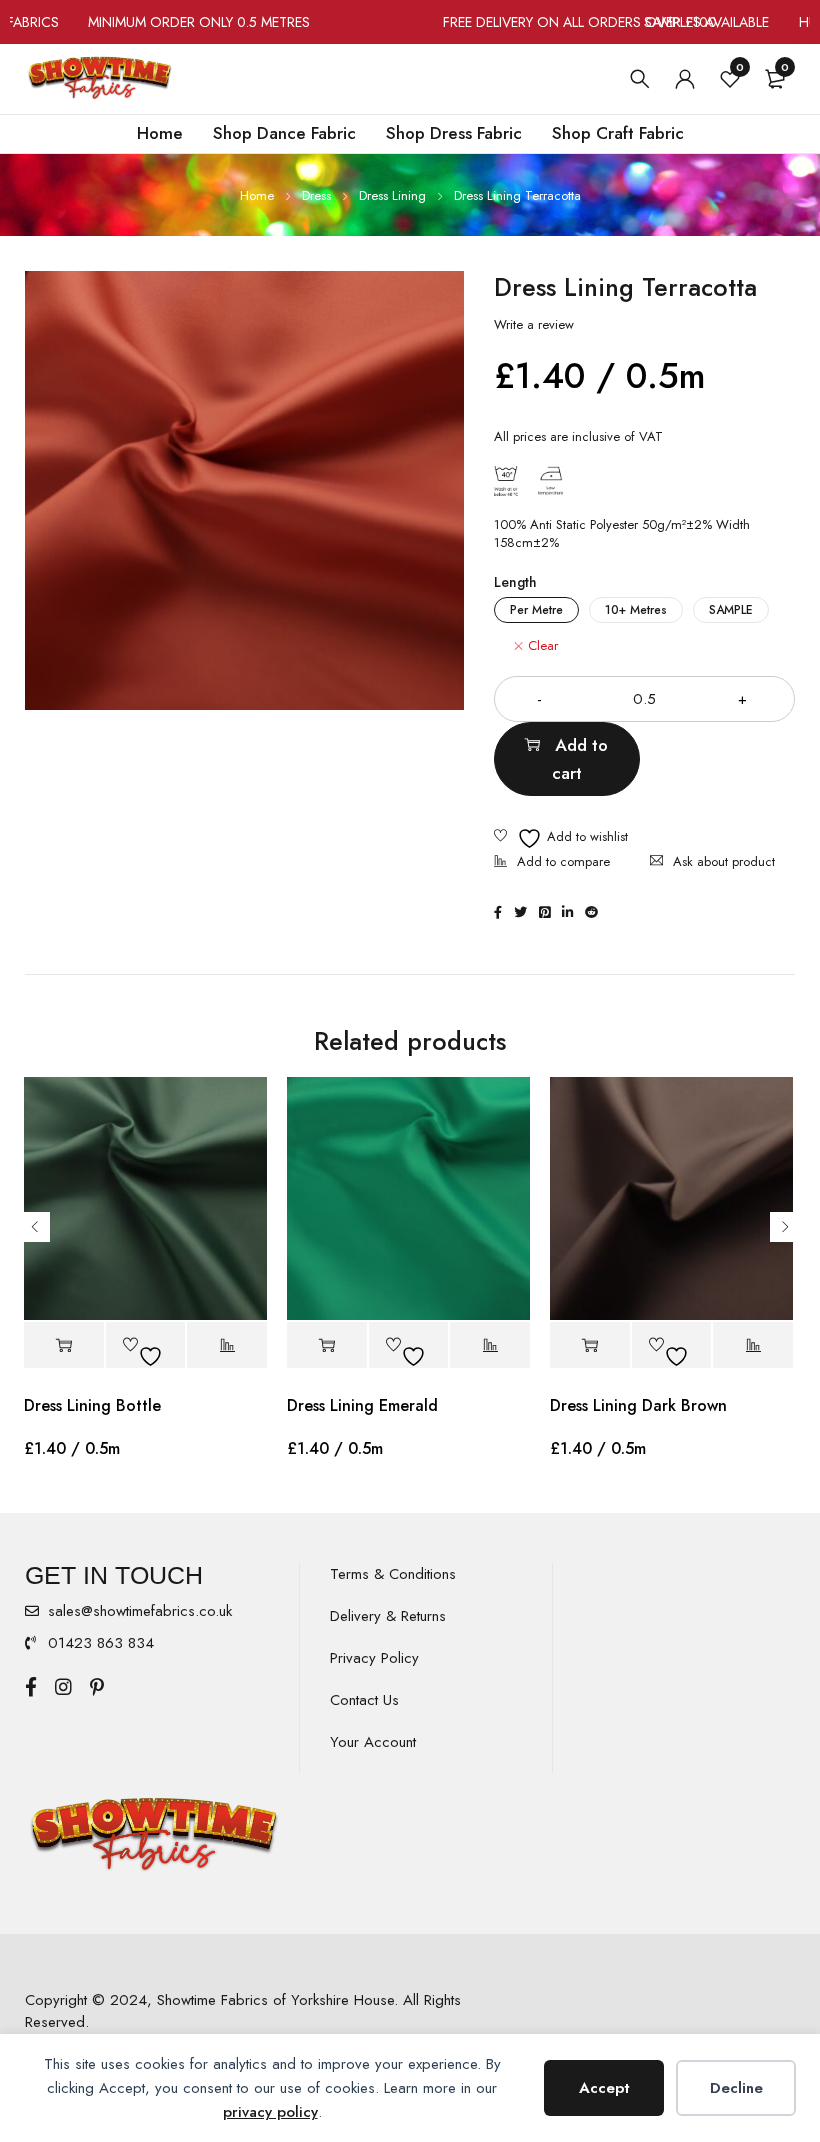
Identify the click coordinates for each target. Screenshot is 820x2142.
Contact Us (364, 1700)
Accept (604, 2088)
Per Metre (536, 610)
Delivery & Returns (388, 1616)
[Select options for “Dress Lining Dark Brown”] (590, 1345)
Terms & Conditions (393, 1574)
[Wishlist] (561, 838)
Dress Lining (392, 195)
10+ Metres (636, 610)
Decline (736, 2088)
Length (515, 582)
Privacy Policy (374, 1658)
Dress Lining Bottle (92, 1405)
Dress (316, 195)
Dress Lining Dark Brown (638, 1405)
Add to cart (580, 759)
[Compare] (552, 863)
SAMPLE (731, 610)
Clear (543, 646)
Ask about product (724, 861)
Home (257, 195)
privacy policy (270, 2112)
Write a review (534, 325)
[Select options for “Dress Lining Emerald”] (327, 1345)
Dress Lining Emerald (362, 1405)
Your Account (373, 1742)
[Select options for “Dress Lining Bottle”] (64, 1345)
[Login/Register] (685, 79)
